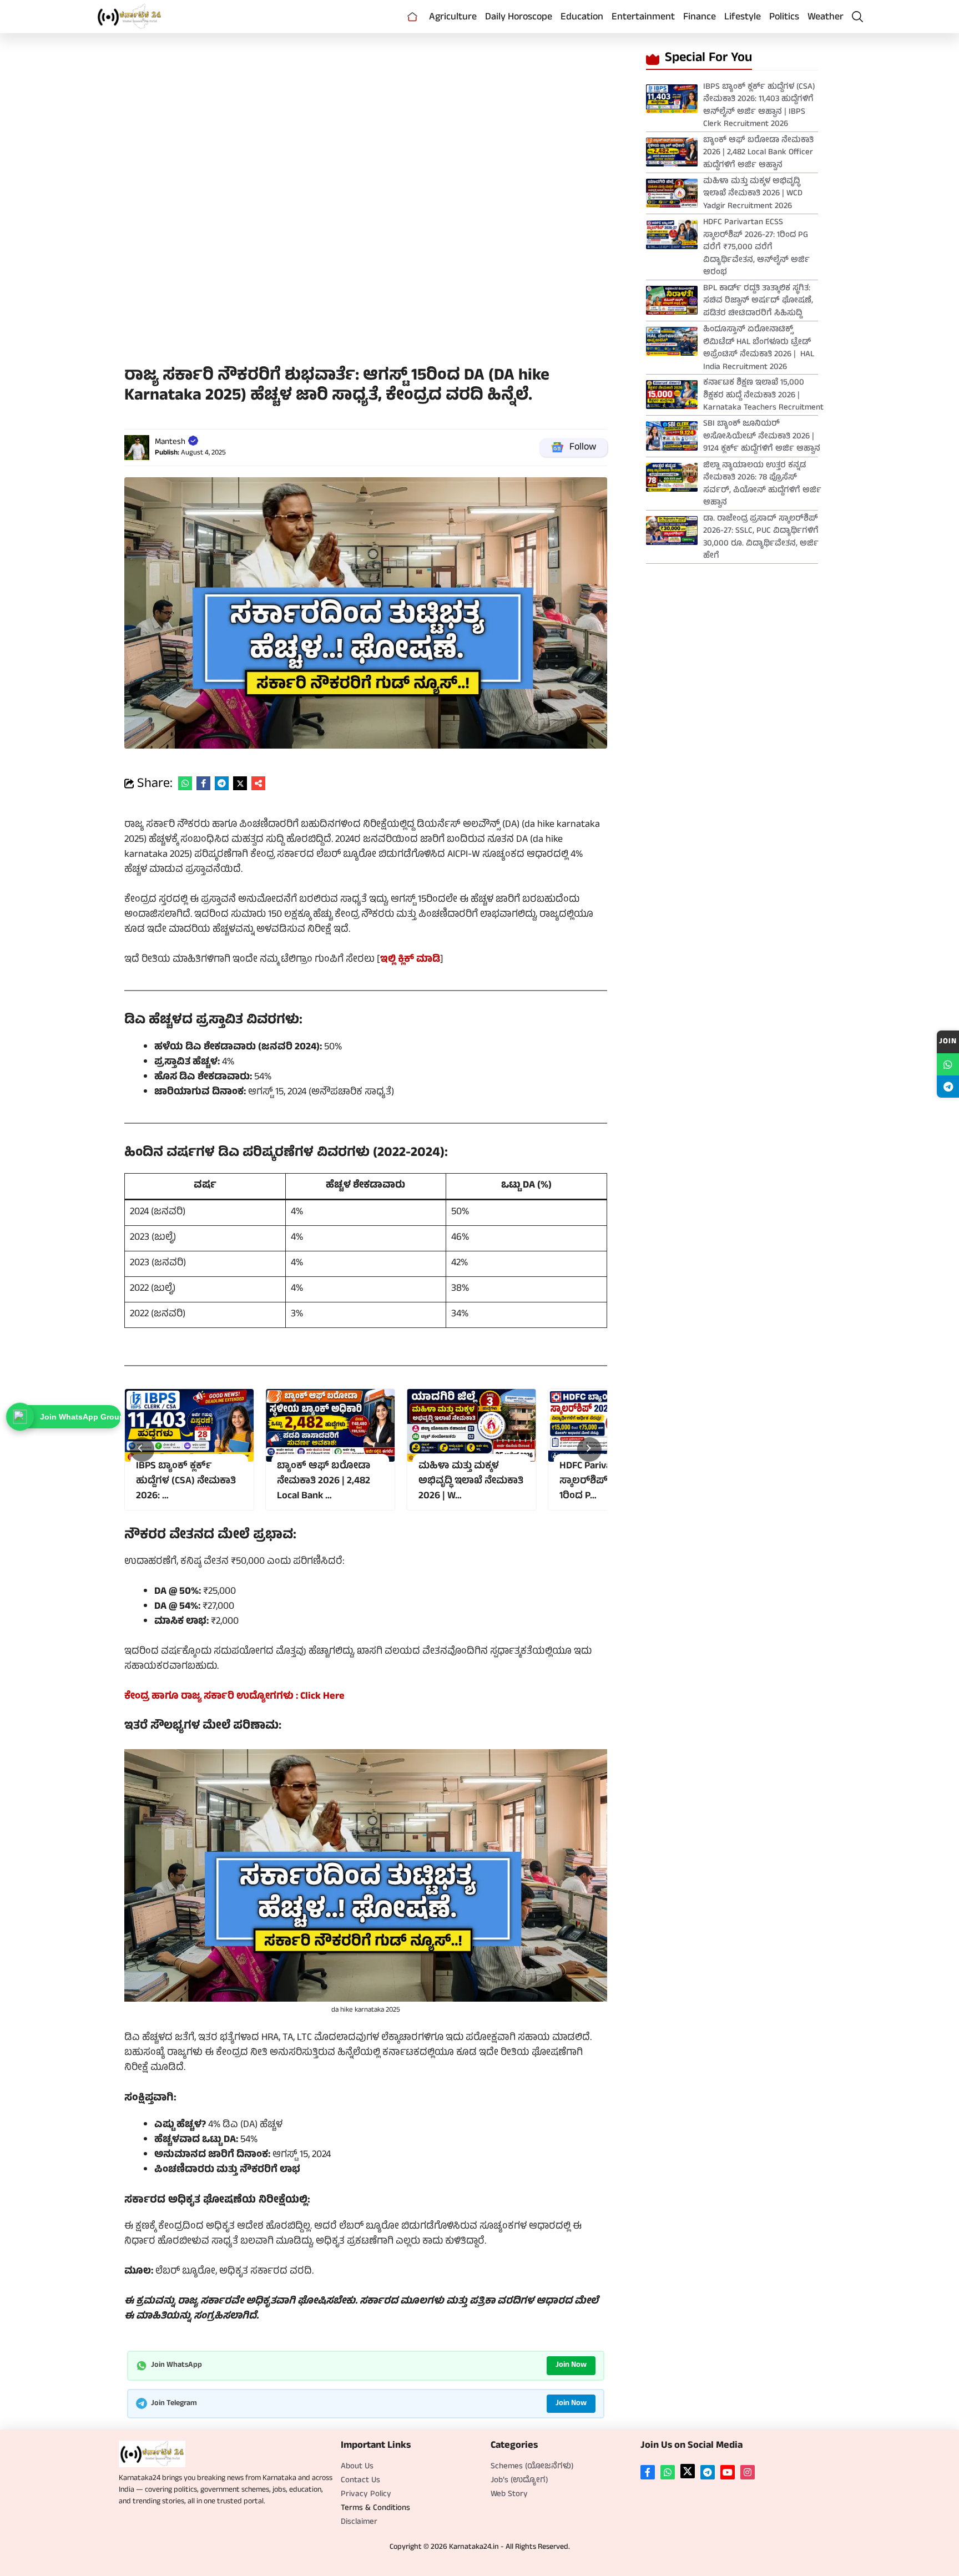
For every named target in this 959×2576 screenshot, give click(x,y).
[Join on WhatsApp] (948, 1064)
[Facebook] (648, 2472)
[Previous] (142, 1449)
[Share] (258, 783)
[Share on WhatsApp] (185, 783)
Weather (826, 18)
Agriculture (453, 18)
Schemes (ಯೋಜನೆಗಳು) (532, 2467)
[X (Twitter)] (688, 2471)
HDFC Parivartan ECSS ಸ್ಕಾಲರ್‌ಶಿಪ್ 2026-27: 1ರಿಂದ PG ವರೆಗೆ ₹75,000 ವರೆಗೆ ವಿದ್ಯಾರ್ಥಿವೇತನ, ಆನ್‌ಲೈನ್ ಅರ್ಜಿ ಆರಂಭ (756, 248)
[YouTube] (728, 2472)
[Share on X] (240, 783)
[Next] (589, 1449)
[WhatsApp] (668, 2472)
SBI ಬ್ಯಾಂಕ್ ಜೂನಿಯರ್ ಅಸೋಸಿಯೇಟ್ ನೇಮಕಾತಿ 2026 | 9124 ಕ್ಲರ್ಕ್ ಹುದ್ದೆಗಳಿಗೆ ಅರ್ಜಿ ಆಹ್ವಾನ (762, 437)
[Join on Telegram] (948, 1087)
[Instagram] (748, 2472)
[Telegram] (708, 2472)
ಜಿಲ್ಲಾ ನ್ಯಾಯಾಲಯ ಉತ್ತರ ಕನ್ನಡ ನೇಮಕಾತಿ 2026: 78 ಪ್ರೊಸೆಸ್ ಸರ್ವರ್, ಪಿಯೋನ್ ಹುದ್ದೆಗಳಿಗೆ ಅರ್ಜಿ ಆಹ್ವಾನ (762, 485)
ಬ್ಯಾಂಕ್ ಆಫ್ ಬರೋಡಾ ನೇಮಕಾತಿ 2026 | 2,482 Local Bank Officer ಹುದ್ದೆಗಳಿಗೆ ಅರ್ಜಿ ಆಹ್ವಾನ (758, 153)
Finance (700, 18)
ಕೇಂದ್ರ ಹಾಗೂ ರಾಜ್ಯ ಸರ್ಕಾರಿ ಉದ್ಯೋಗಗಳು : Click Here (234, 1697)
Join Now (571, 2365)
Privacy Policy (366, 2495)
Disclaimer (359, 2522)
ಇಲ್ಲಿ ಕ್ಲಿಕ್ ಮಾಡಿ (410, 960)
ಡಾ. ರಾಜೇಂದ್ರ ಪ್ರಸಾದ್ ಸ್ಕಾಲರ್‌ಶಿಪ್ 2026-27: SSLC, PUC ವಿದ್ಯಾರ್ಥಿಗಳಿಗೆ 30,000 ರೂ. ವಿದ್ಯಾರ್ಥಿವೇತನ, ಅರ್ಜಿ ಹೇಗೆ (761, 538)
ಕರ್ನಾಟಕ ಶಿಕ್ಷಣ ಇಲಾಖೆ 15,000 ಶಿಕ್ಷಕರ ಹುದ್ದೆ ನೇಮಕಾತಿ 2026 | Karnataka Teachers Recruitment (763, 396)
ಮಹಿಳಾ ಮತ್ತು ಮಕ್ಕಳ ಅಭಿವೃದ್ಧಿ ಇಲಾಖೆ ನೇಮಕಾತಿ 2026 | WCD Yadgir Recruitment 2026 (753, 194)
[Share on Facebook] (203, 783)
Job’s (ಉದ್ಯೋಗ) (519, 2481)
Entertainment (643, 18)
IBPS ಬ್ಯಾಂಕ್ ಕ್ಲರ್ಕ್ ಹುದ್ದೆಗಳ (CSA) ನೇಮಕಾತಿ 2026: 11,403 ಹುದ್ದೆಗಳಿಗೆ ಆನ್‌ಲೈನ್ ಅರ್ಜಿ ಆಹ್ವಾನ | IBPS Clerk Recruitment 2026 (759, 106)
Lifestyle (743, 18)
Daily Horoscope (519, 18)
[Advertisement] (366, 122)
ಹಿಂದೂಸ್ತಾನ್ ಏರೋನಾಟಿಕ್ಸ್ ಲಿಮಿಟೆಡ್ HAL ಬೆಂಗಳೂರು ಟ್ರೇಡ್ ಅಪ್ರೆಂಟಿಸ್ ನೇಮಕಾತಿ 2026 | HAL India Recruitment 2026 (759, 349)
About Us (357, 2467)
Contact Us (360, 2481)
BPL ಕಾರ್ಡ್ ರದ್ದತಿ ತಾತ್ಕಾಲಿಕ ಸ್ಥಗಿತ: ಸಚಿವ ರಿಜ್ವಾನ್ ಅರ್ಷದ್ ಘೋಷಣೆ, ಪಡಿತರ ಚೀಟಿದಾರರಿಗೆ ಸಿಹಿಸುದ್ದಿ (758, 301)
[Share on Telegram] (222, 783)
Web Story (509, 2495)
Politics (784, 18)
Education (582, 18)
